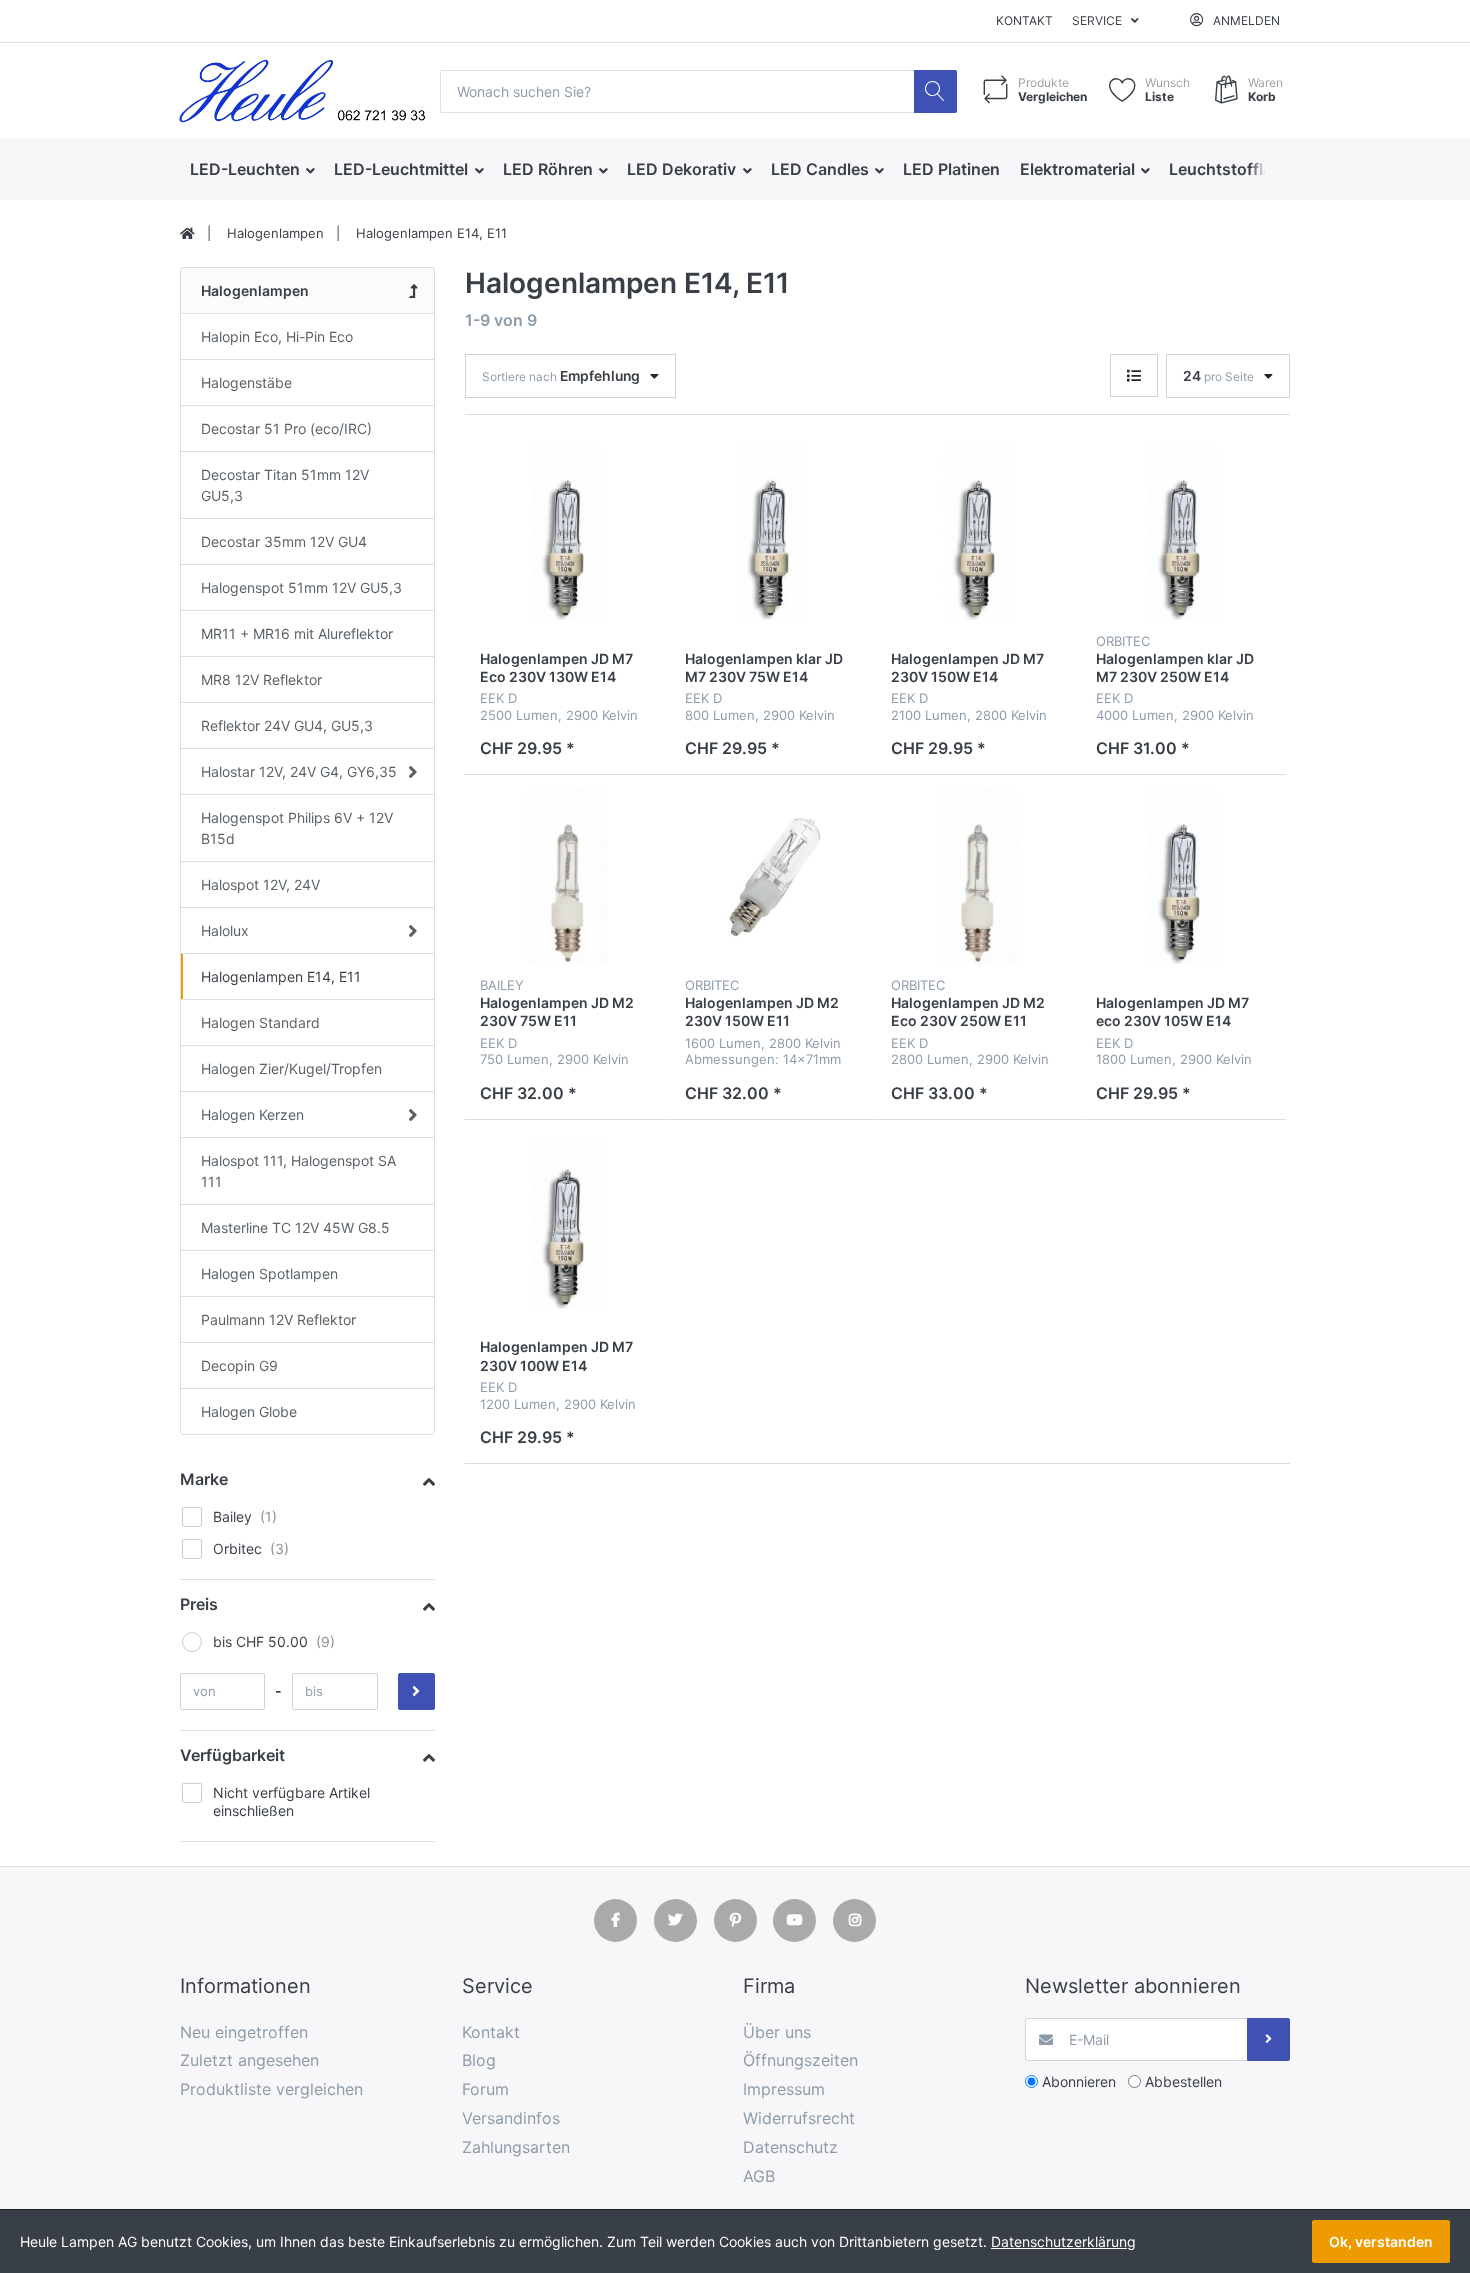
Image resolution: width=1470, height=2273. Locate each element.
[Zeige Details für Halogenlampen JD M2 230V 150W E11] (772, 877)
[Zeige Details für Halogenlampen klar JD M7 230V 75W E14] (772, 533)
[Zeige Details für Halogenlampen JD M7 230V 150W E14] (978, 533)
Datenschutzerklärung (1063, 2241)
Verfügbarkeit (232, 1755)
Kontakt (1024, 20)
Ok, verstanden (1381, 2241)
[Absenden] (1268, 2039)
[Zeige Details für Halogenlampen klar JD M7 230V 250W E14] (1183, 533)
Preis (199, 1604)
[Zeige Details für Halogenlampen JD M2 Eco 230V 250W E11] (978, 877)
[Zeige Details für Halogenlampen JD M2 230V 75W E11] (567, 877)
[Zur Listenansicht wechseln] (1134, 375)
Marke (204, 1479)
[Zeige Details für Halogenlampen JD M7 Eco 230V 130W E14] (567, 533)
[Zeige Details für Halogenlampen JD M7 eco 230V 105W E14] (1183, 877)
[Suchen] (935, 91)
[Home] (187, 234)
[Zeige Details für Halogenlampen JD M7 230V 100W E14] (567, 1222)
